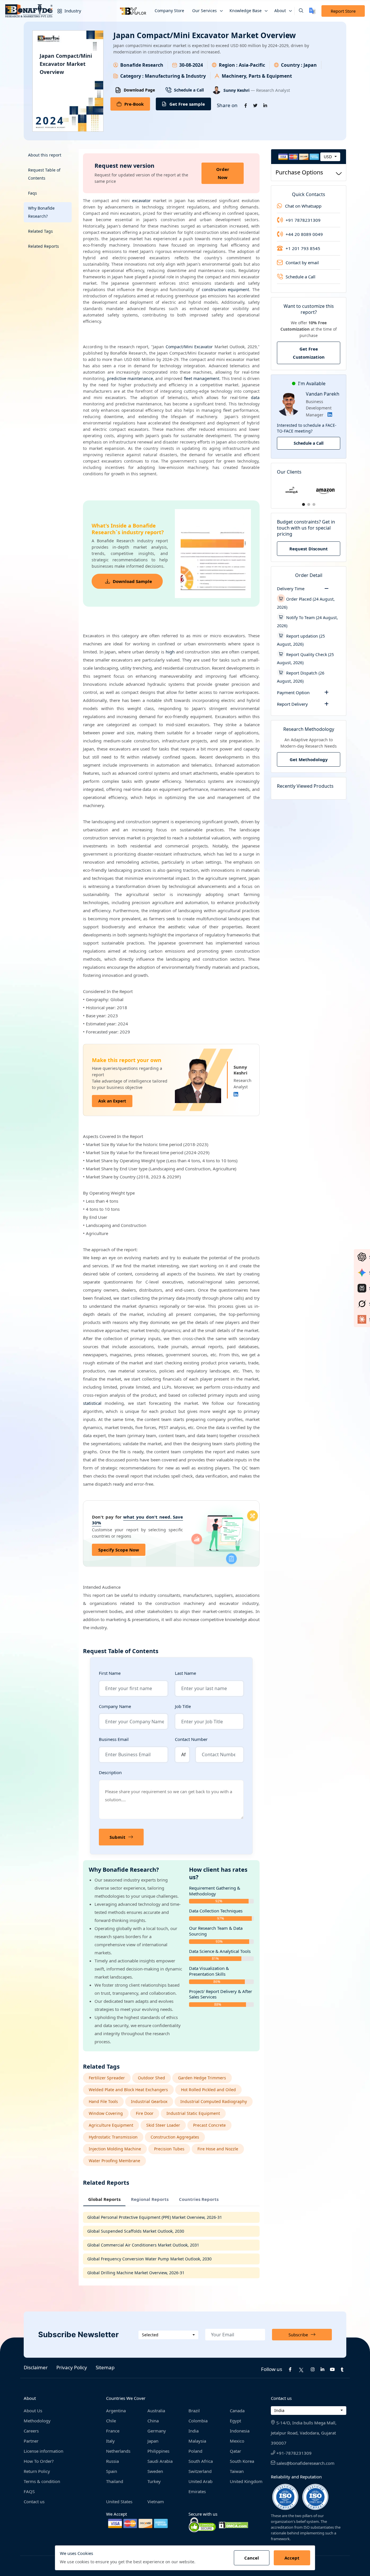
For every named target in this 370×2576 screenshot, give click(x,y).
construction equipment (226, 289)
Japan (153, 2441)
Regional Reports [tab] (150, 2199)
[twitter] (301, 2369)
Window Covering (106, 2113)
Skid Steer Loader (163, 2125)
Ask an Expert (112, 1101)
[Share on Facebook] (245, 105)
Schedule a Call (189, 90)
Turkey (154, 2481)
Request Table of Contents (44, 174)
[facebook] (290, 2369)
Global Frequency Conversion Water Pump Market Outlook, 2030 (149, 2259)
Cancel (252, 2558)
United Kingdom (246, 2481)
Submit (118, 1837)
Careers (31, 2431)
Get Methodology (309, 759)
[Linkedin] (236, 1094)
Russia (112, 2461)
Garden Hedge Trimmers (202, 2078)
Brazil (194, 2411)
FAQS (29, 2491)
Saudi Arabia (160, 2461)
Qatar (235, 2451)
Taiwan (237, 2471)
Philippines (158, 2451)
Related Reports (44, 246)
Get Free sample (187, 104)
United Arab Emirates (200, 2486)
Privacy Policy (72, 2367)
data (255, 397)
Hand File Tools (103, 2101)
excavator (141, 201)
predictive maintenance (130, 378)
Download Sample (132, 581)
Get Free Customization (309, 353)
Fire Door (145, 2113)
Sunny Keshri (237, 90)
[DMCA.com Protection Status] (234, 2525)
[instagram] (312, 2369)
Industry (72, 11)
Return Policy (37, 2471)
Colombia (198, 2421)
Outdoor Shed (151, 2078)
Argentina (116, 2411)
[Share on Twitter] (255, 105)
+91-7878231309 (293, 2453)
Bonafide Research (142, 65)
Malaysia (197, 2441)
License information (44, 2451)
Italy (110, 2441)
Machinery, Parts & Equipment (257, 76)
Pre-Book (134, 104)
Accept (292, 2558)
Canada (237, 2411)
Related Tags (40, 231)
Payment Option (293, 692)
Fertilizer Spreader (107, 2078)
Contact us (34, 2502)
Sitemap (105, 2367)
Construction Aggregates (175, 2137)
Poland (195, 2451)
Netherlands (118, 2451)
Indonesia (240, 2431)
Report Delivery (292, 704)
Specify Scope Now (119, 1550)
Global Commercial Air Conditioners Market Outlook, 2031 (143, 2245)
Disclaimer (36, 2367)
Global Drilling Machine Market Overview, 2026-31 (136, 2273)
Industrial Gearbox (149, 2101)
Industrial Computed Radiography (214, 2101)
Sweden (155, 2471)
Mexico (237, 2441)
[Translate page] (312, 11)
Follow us (272, 2369)
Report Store (343, 11)
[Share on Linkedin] (265, 105)
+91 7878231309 (303, 220)
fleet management (202, 378)
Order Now (223, 173)
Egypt (235, 2421)
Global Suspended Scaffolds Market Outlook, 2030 (136, 2231)
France (113, 2431)
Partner (31, 2441)
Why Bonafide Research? (41, 212)
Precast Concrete (209, 2125)
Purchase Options (299, 172)
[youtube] (332, 2369)
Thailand (115, 2481)
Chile (111, 2421)
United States (119, 2502)
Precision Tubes (169, 2149)
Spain (112, 2471)
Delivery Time (291, 588)
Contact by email (302, 262)
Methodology (37, 2421)
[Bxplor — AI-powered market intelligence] (133, 11)
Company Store (169, 11)
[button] (299, 11)
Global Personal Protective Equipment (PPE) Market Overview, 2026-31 (155, 2217)
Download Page (139, 90)
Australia (156, 2411)
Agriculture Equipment (111, 2125)
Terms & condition (42, 2481)
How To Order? (39, 2461)
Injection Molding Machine (115, 2149)
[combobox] (330, 157)
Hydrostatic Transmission (113, 2137)
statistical (92, 1403)
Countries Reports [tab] (199, 2199)
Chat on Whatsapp (303, 206)
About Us (33, 2411)
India (194, 2431)
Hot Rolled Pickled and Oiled (208, 2090)
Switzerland (200, 2471)
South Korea (242, 2461)
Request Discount (309, 549)
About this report (45, 155)
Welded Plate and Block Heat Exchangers (128, 2090)
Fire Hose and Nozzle (218, 2149)
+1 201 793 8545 (303, 248)
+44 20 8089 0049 (304, 234)
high (170, 652)
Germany (157, 2431)
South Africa (201, 2461)
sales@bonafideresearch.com (305, 2463)
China (153, 2421)
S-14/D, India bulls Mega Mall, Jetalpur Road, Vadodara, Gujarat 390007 (304, 2433)
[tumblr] (342, 2369)
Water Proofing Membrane (114, 2161)
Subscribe (298, 2335)
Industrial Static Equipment (193, 2113)
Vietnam (156, 2502)
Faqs (33, 193)
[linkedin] (322, 2369)
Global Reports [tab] (104, 2199)
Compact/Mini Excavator (189, 347)
